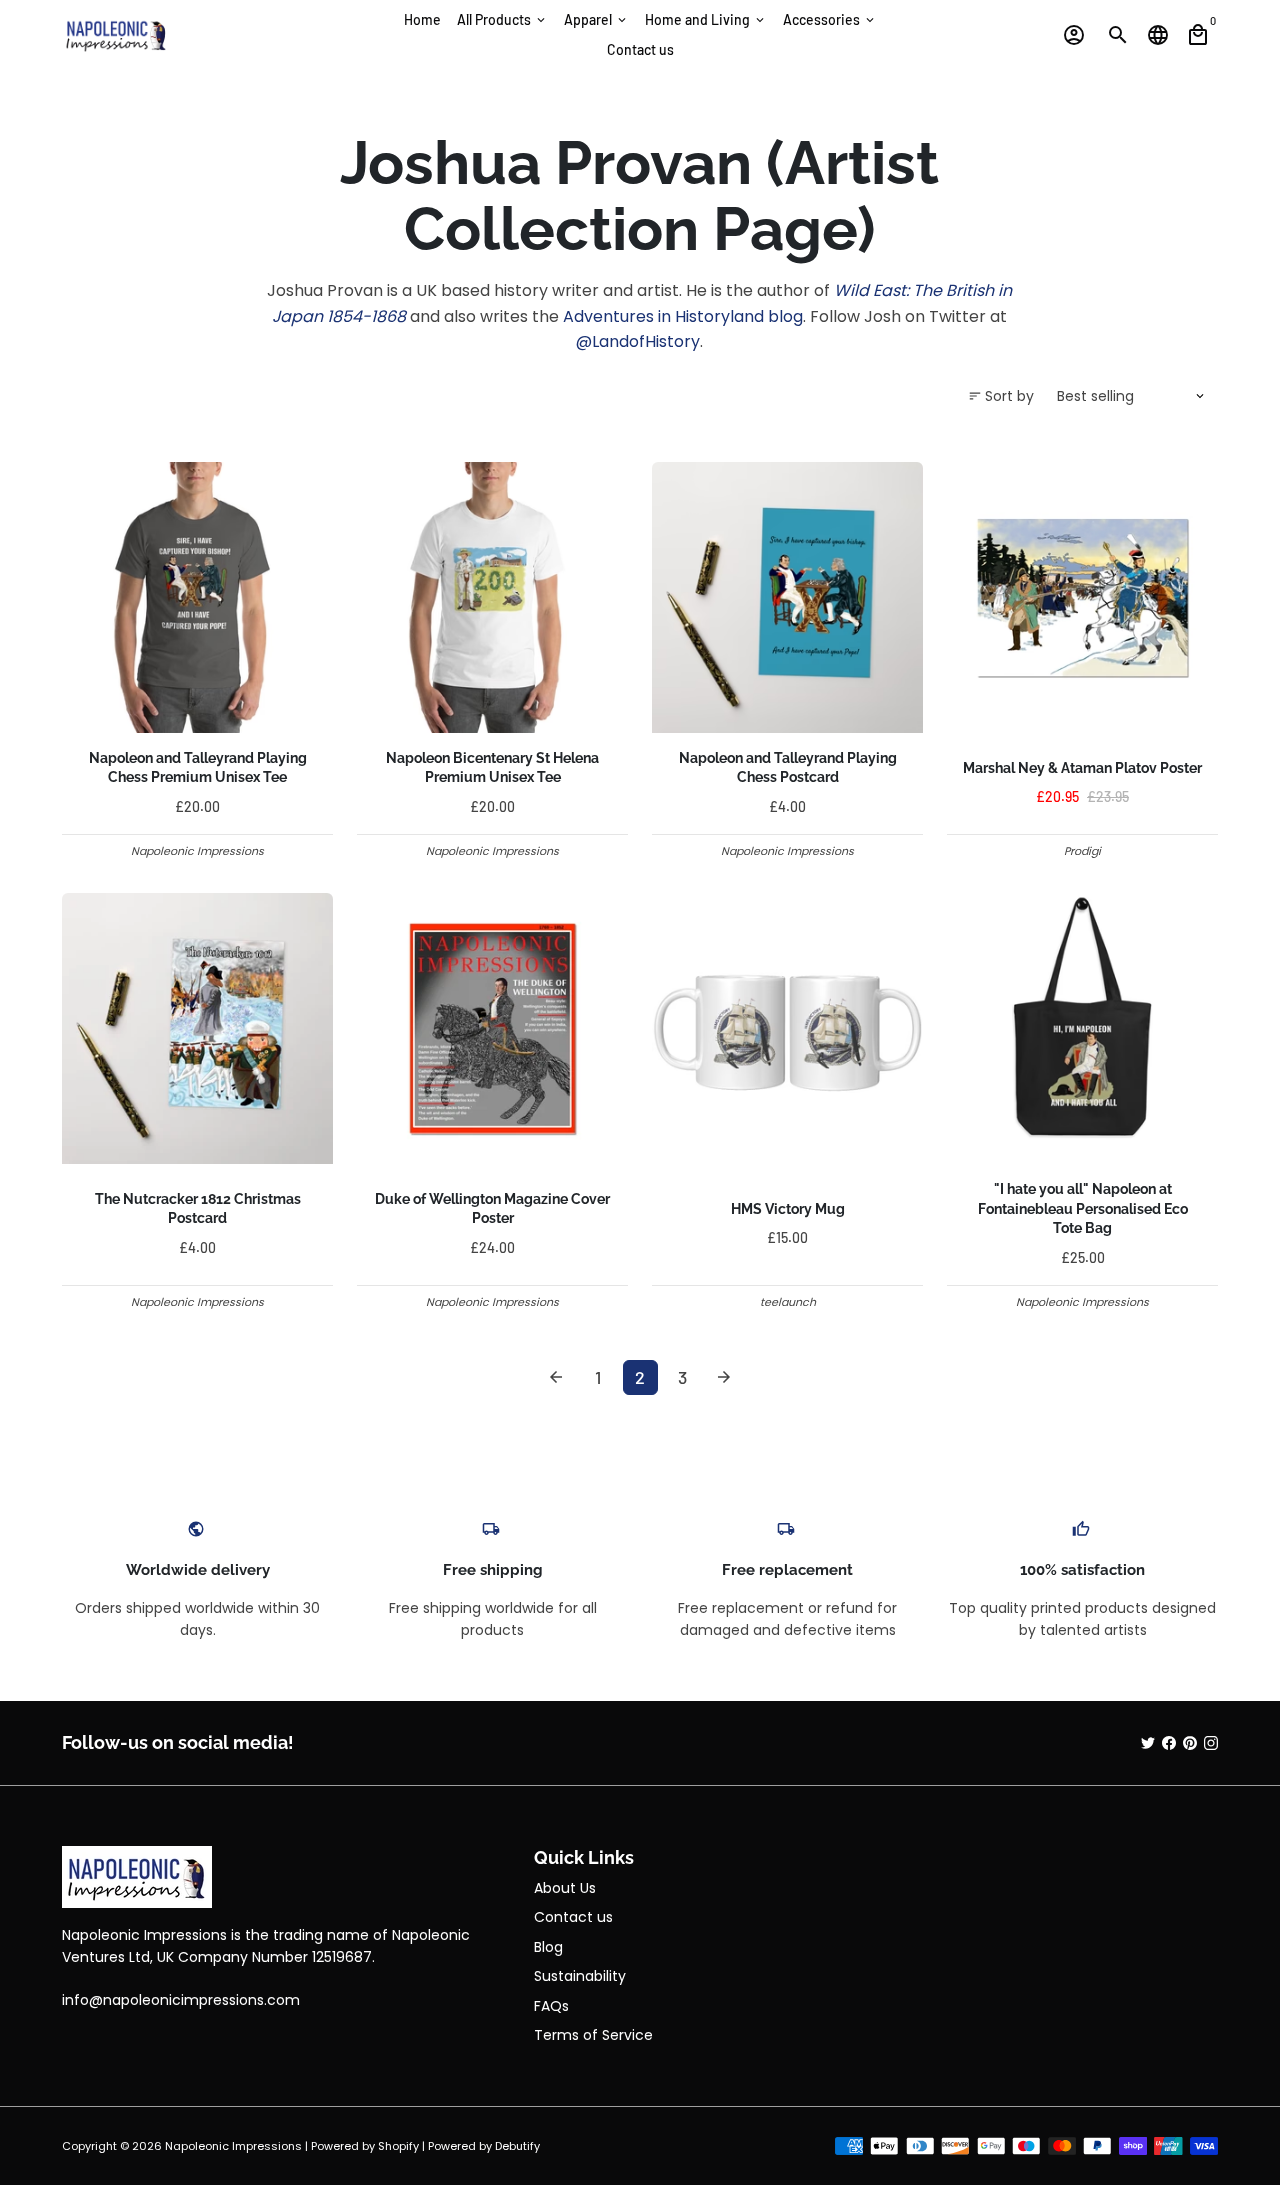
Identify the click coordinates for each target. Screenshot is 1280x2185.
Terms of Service (593, 2035)
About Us (565, 1888)
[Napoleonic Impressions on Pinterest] (1190, 1743)
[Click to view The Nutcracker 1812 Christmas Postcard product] (197, 1028)
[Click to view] (1082, 1028)
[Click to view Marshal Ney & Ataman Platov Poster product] (1082, 597)
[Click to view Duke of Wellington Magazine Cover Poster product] (492, 1028)
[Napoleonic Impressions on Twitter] (1148, 1743)
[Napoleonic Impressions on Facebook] (1169, 1743)
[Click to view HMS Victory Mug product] (787, 1028)
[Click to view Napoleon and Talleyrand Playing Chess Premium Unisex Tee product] (197, 597)
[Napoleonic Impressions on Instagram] (1211, 1743)
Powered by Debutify (484, 2146)
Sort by (1001, 396)
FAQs (551, 2006)
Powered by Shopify (365, 2146)
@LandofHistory (638, 341)
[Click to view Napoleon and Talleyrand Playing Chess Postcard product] (787, 597)
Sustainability (580, 1976)
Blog (548, 1947)
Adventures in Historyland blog (683, 316)
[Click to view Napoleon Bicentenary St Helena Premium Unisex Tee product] (492, 597)
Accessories (830, 19)
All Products (502, 19)
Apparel (596, 19)
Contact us (640, 49)
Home (422, 19)
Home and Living (706, 19)
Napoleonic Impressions (233, 2146)
